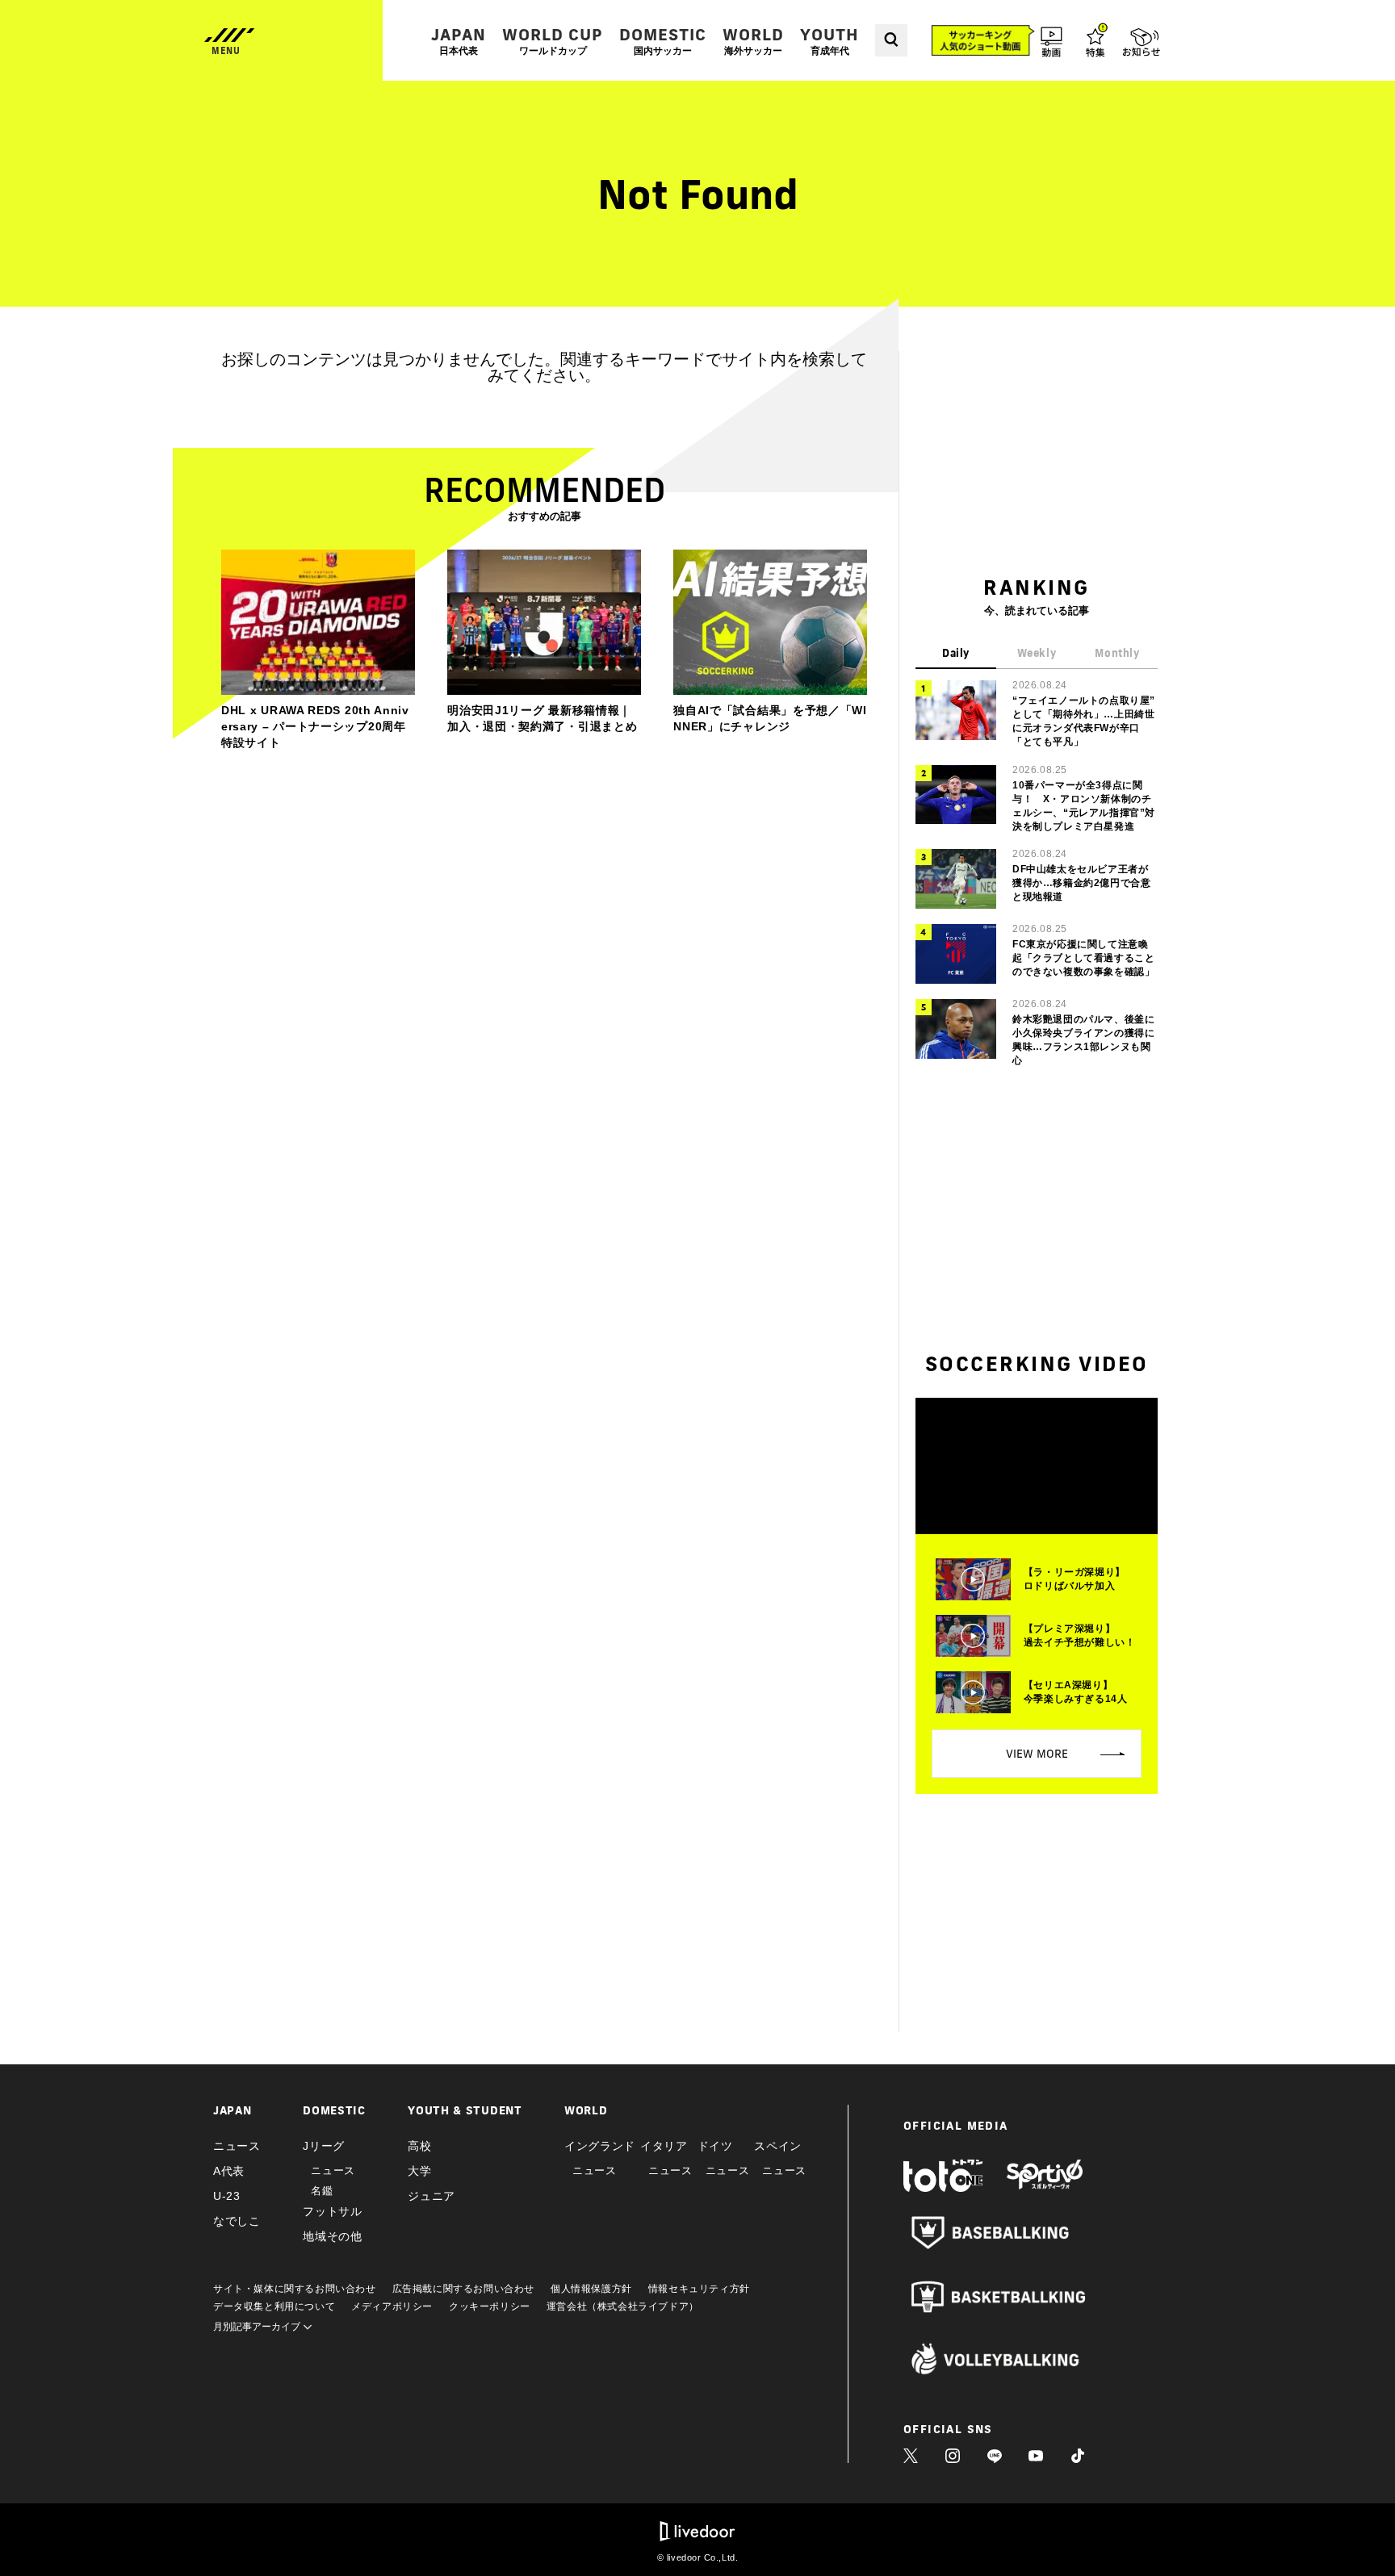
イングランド (600, 2146)
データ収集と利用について (274, 2306)
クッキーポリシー (490, 2306)
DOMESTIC (663, 41)
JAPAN (459, 41)
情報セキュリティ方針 (699, 2289)
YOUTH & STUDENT (465, 2110)
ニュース (237, 2146)
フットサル (333, 2211)
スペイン (778, 2146)
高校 (419, 2146)
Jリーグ (324, 2146)
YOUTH (829, 41)
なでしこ (237, 2221)
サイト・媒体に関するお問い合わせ (295, 2289)
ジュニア (431, 2196)
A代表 (229, 2171)
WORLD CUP (553, 41)
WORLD (753, 41)
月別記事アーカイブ (258, 2327)
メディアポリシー (392, 2306)
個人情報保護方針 (591, 2289)
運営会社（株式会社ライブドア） (623, 2306)
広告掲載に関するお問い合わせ (463, 2289)
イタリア (664, 2146)
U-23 (227, 2196)
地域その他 (333, 2236)
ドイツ (715, 2146)
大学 (419, 2171)
